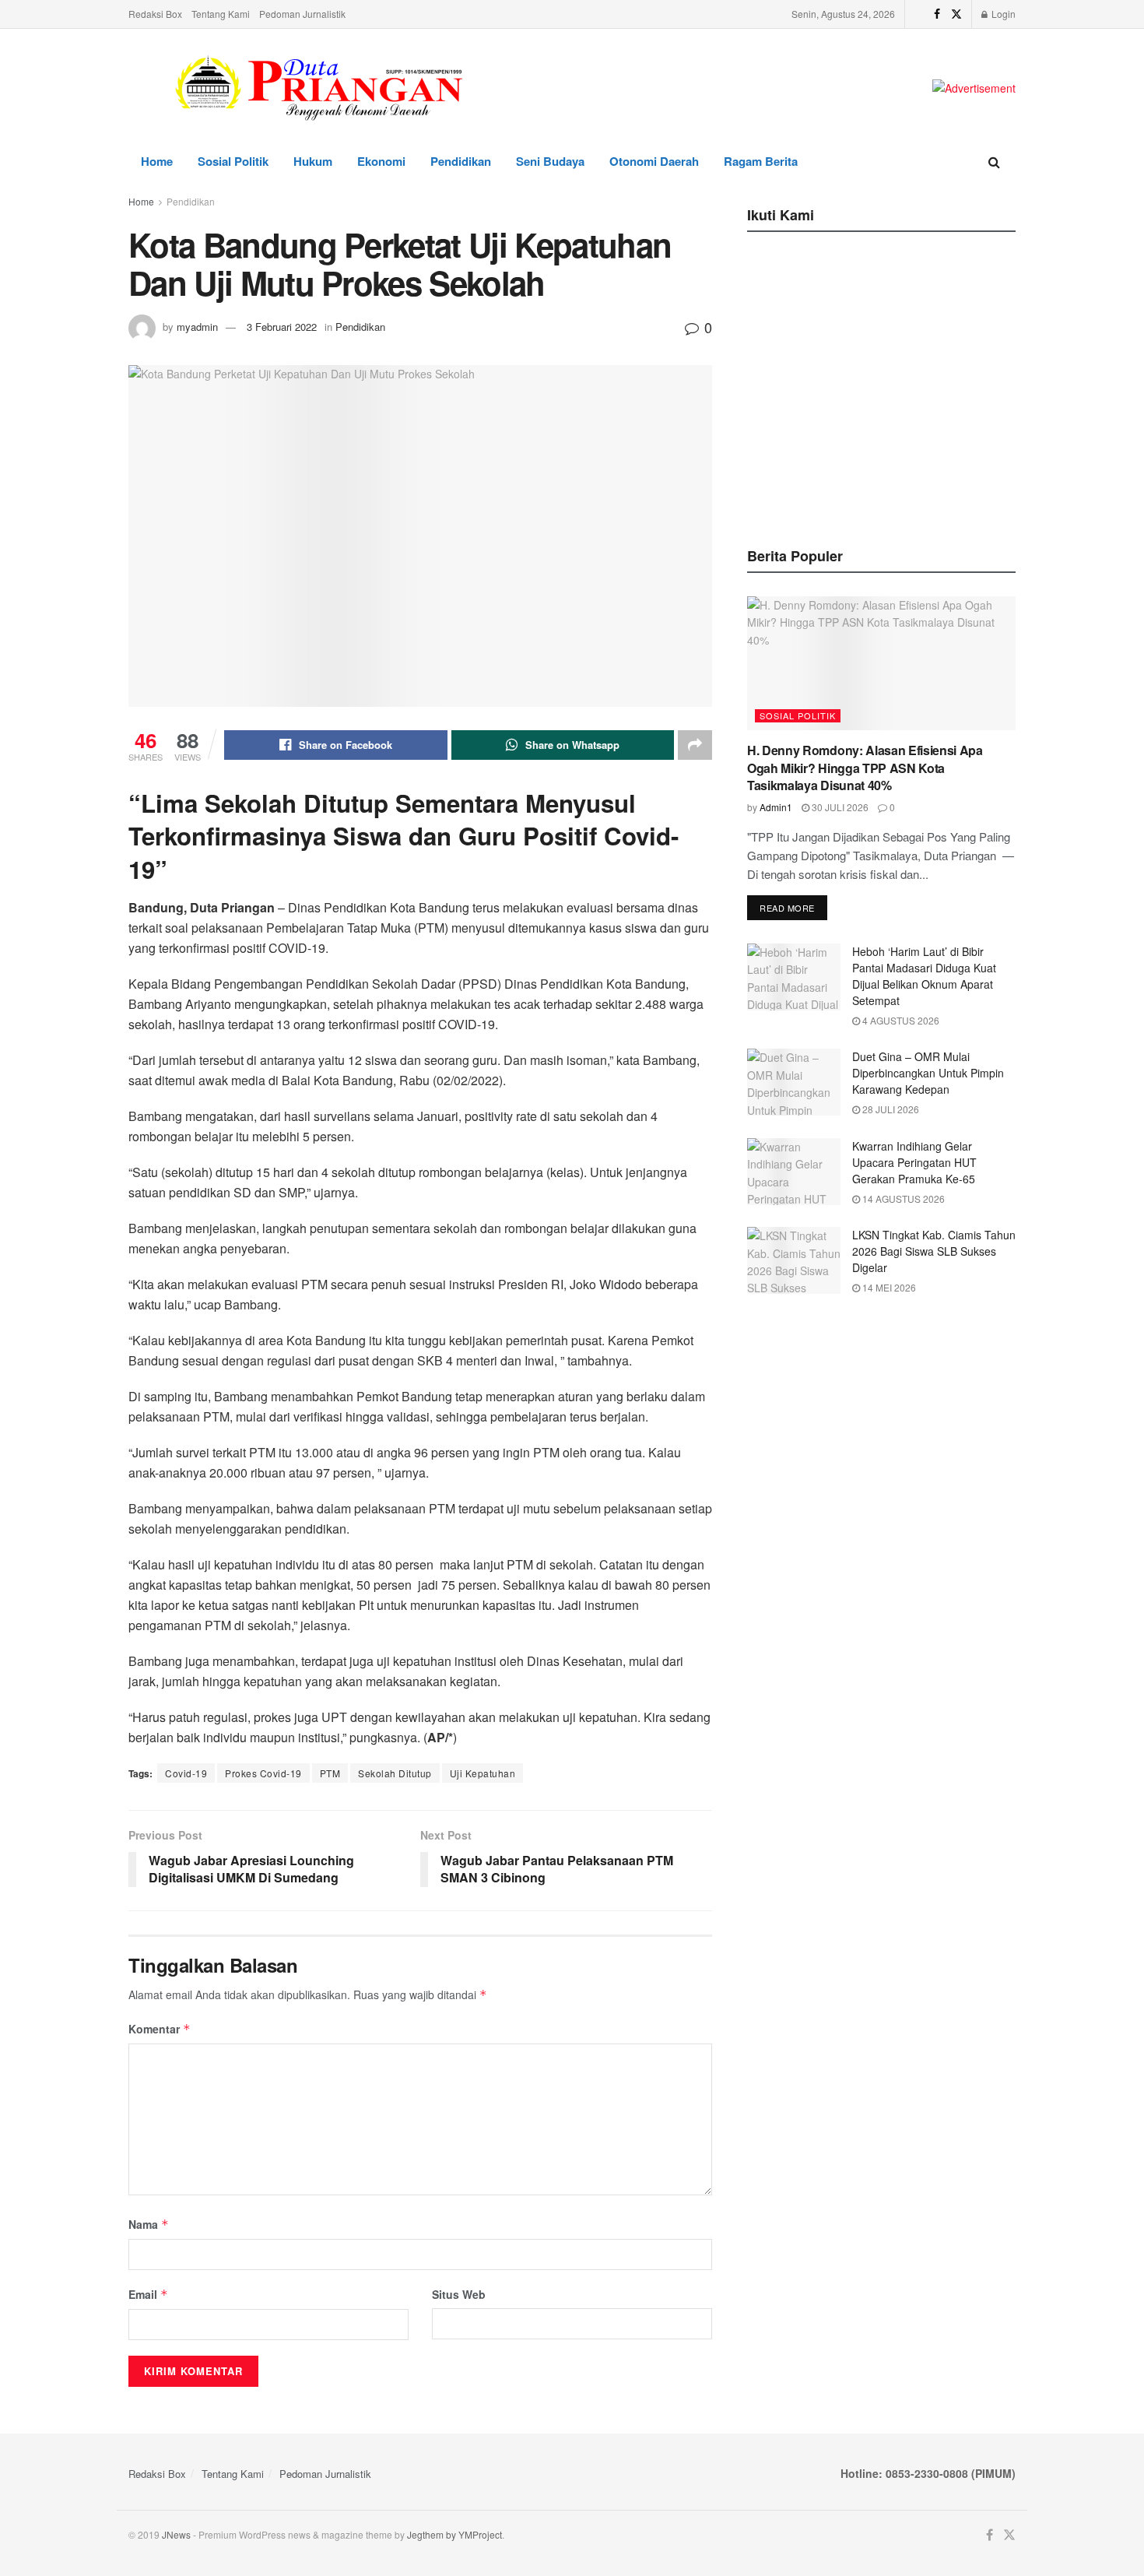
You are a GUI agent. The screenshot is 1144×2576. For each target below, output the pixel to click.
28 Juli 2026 (890, 1109)
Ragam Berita (761, 161)
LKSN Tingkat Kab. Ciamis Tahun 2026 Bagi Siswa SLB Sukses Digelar (934, 1251)
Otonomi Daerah (654, 161)
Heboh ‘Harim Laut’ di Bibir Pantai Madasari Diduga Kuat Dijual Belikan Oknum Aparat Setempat (924, 976)
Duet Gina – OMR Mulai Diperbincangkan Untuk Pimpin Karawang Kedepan (928, 1073)
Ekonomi (381, 161)
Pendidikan (461, 161)
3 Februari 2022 (282, 327)
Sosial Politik (233, 161)
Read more (787, 908)
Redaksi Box (155, 14)
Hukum (313, 161)
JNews (176, 2534)
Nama (149, 2224)
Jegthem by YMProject (454, 2534)
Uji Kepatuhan (483, 1773)
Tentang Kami (221, 14)
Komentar (160, 2029)
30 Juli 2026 (839, 807)
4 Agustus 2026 (900, 1020)
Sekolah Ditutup (395, 1773)
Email (148, 2294)
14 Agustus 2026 (902, 1198)
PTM (330, 1773)
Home (157, 161)
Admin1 (776, 807)
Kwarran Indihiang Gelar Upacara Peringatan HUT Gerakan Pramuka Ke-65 (914, 1162)
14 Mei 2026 (888, 1287)
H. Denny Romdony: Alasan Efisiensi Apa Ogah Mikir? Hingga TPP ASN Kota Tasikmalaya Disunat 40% (865, 768)
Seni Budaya (550, 161)
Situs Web (459, 2294)
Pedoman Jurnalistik (302, 14)
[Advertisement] (882, 360)
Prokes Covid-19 (263, 1773)
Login (1002, 14)
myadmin (197, 327)
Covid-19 (186, 1773)
